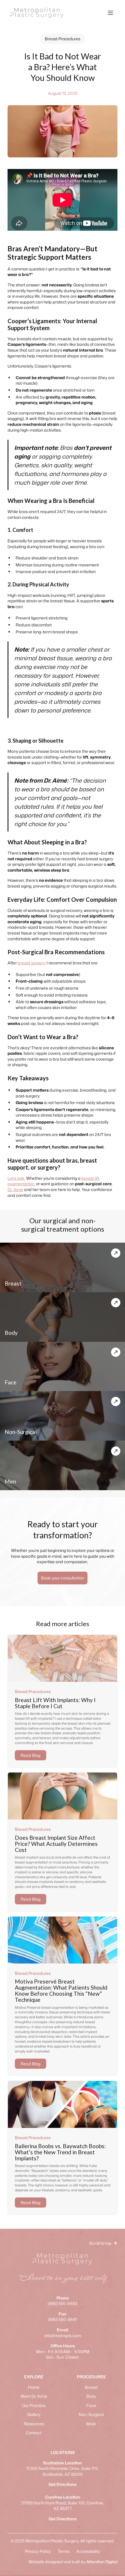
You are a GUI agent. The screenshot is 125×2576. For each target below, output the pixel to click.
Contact (34, 2433)
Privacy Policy (38, 2551)
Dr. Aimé (15, 1189)
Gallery (34, 2414)
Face (91, 2405)
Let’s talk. (16, 1178)
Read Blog (31, 1755)
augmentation (21, 1184)
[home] (35, 13)
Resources (34, 2424)
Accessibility (88, 2551)
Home (34, 2387)
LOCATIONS (63, 2452)
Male (91, 2424)
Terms (64, 2551)
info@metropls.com (63, 2333)
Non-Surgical (91, 2414)
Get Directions (63, 2484)
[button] (110, 13)
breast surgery (31, 963)
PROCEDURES (91, 2377)
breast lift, (91, 1178)
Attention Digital (102, 2562)
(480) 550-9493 (63, 2301)
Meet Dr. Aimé (34, 2396)
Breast (91, 2387)
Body (91, 2396)
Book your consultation (63, 1578)
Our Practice (34, 2405)
